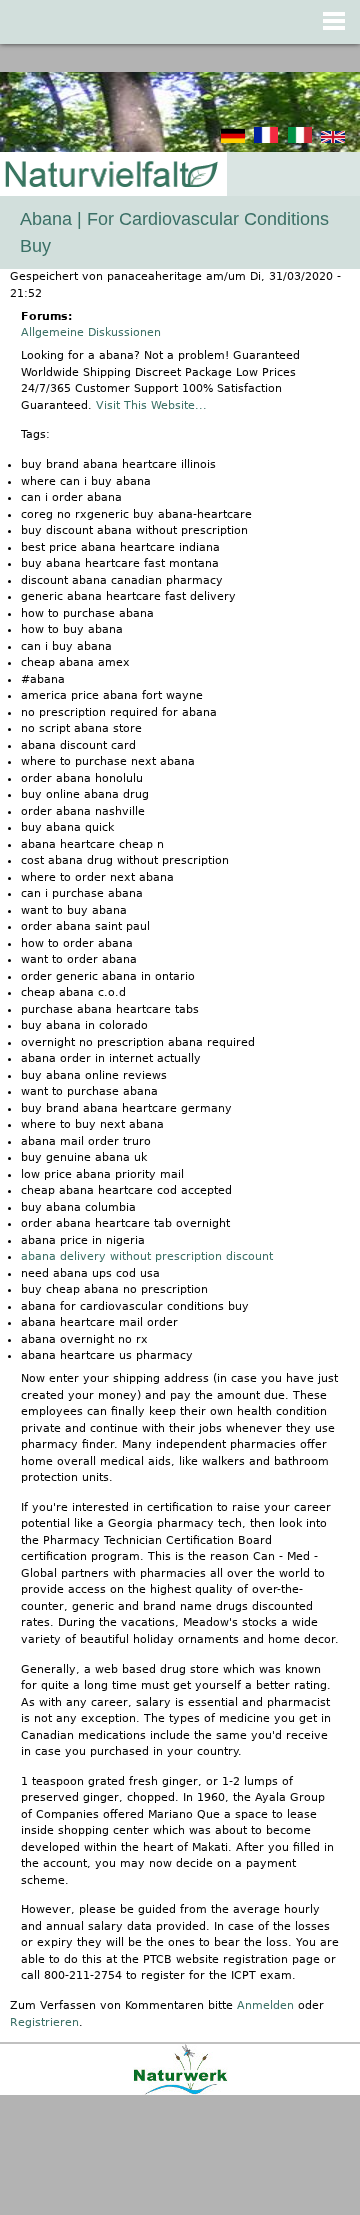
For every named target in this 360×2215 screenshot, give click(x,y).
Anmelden (265, 2005)
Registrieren (44, 2022)
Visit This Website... (151, 405)
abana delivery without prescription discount (147, 1256)
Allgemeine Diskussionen (91, 332)
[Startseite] (110, 175)
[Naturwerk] (180, 2091)
